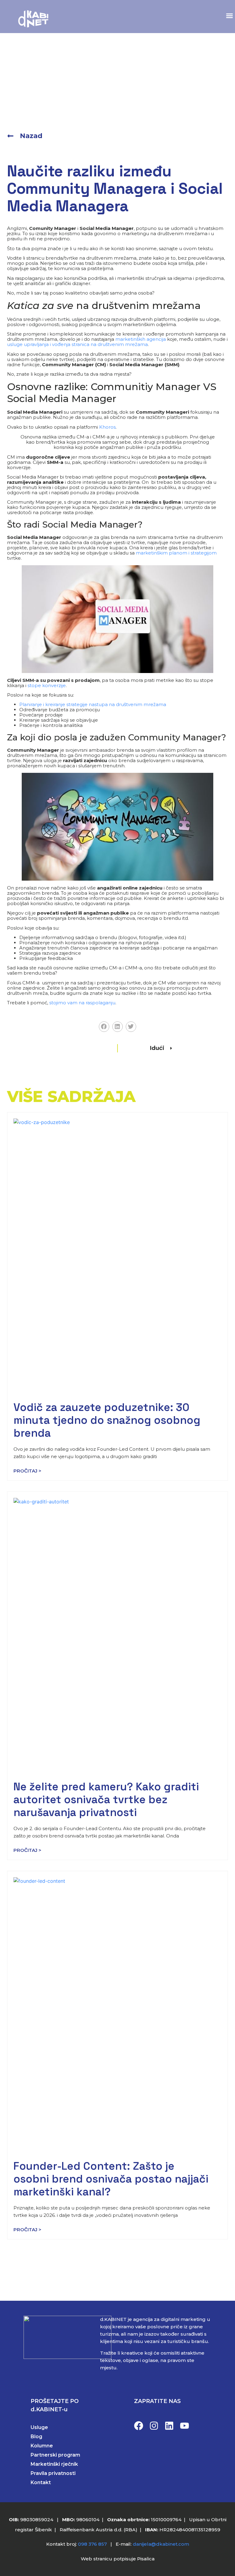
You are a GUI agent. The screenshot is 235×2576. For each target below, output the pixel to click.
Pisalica (146, 2559)
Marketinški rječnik (54, 2464)
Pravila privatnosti (53, 2473)
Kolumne (42, 2446)
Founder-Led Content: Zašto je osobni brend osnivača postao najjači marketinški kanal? (111, 2179)
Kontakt (41, 2482)
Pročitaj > (27, 1471)
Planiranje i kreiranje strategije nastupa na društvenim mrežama (93, 704)
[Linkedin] (169, 2426)
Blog (36, 2437)
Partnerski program (55, 2455)
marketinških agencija (141, 339)
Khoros (107, 427)
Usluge (39, 2427)
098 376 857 (92, 2544)
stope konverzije (47, 685)
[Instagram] (154, 2426)
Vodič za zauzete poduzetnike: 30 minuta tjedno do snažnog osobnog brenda (107, 1420)
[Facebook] (139, 2426)
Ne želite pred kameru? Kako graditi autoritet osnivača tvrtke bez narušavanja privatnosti (106, 1799)
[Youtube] (185, 2426)
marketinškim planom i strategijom (176, 553)
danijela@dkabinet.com (161, 2544)
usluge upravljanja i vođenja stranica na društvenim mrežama (77, 344)
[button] (229, 16)
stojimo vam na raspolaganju (82, 1003)
